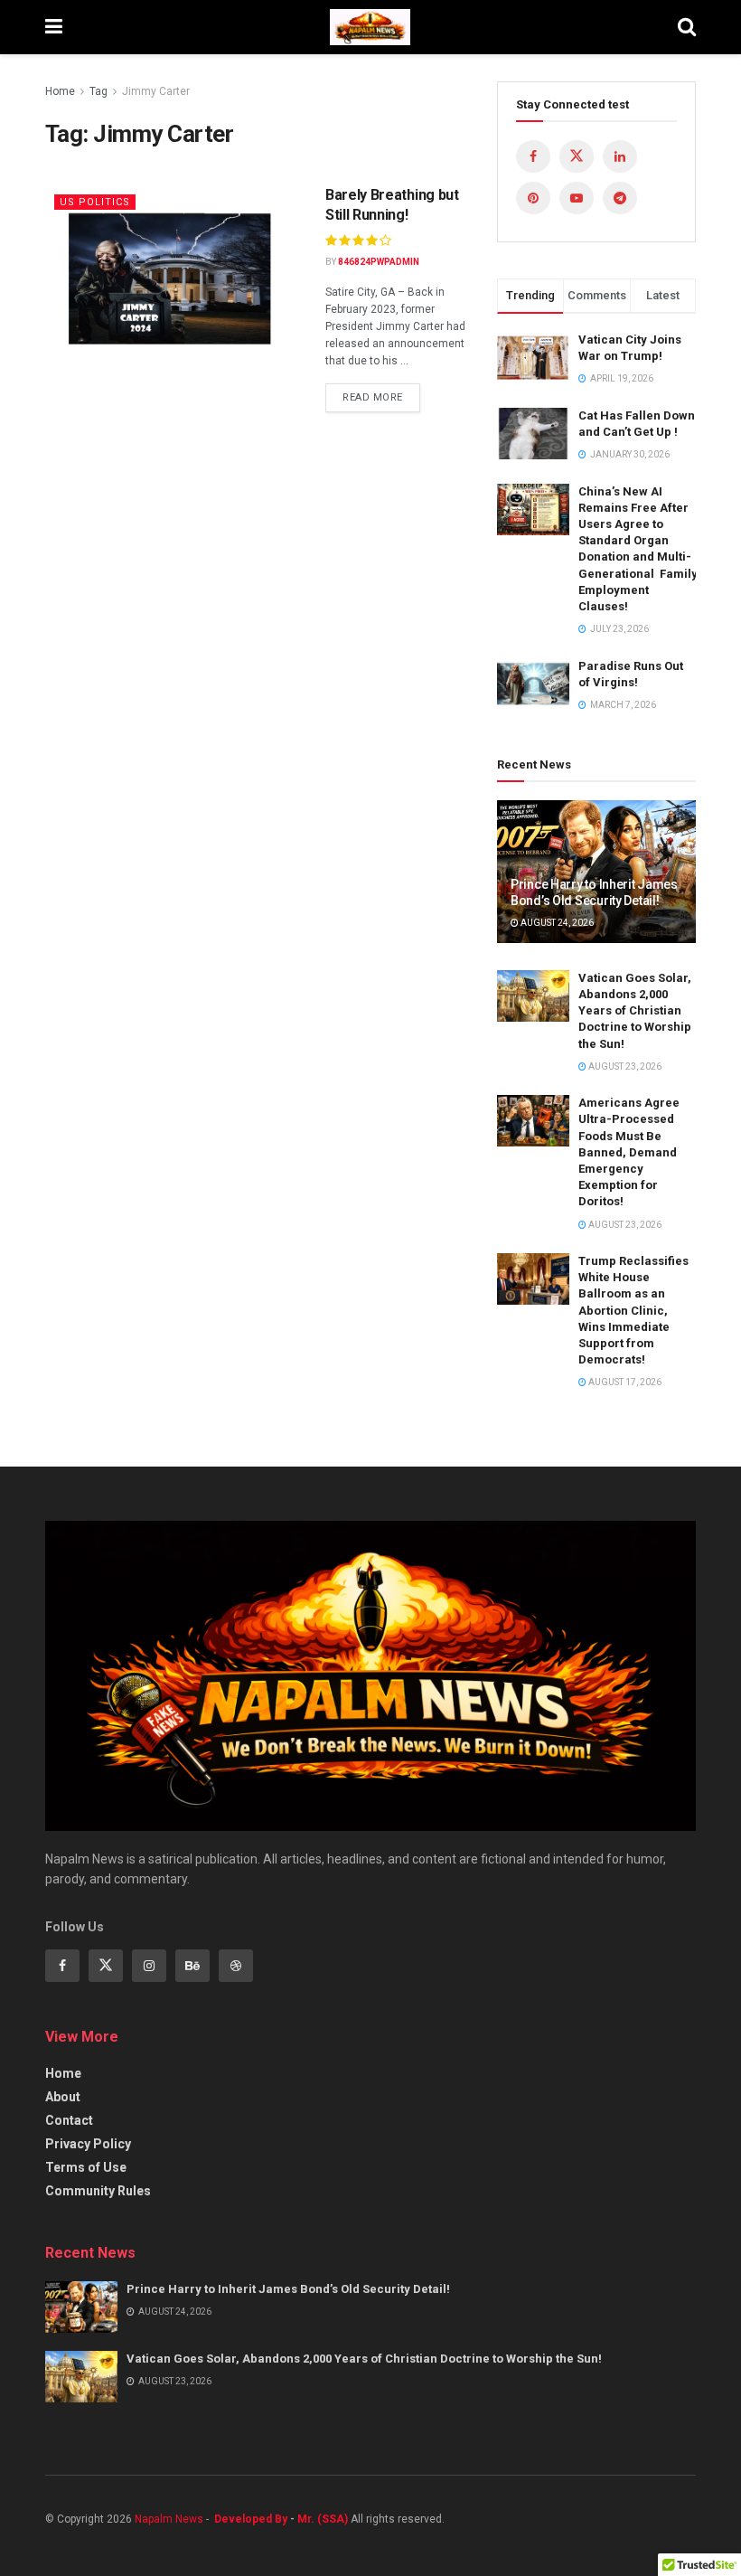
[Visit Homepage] (370, 27)
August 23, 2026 (624, 1066)
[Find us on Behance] (192, 1966)
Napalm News (170, 2519)
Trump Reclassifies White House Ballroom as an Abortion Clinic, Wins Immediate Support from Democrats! (633, 1310)
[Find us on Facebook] (533, 156)
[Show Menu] (54, 27)
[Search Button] (687, 27)
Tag (98, 91)
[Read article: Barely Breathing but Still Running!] (172, 276)
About (63, 2097)
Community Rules (98, 2191)
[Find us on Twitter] (577, 156)
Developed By (251, 2519)
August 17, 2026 (624, 1382)
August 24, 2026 (556, 923)
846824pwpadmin (379, 262)
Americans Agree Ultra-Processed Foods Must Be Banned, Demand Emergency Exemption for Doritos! (629, 1152)
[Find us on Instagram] (149, 1966)
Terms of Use (86, 2167)
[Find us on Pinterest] (533, 198)
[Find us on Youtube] (577, 198)
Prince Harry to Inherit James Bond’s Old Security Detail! (288, 2289)
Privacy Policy (88, 2144)
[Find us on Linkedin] (620, 156)
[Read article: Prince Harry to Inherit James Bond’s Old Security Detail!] (81, 2307)
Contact (69, 2120)
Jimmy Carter (156, 91)
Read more (381, 393)
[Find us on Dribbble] (236, 1966)
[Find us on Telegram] (620, 198)
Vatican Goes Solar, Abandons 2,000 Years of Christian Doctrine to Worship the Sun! (635, 1011)
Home (60, 91)
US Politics (95, 202)
